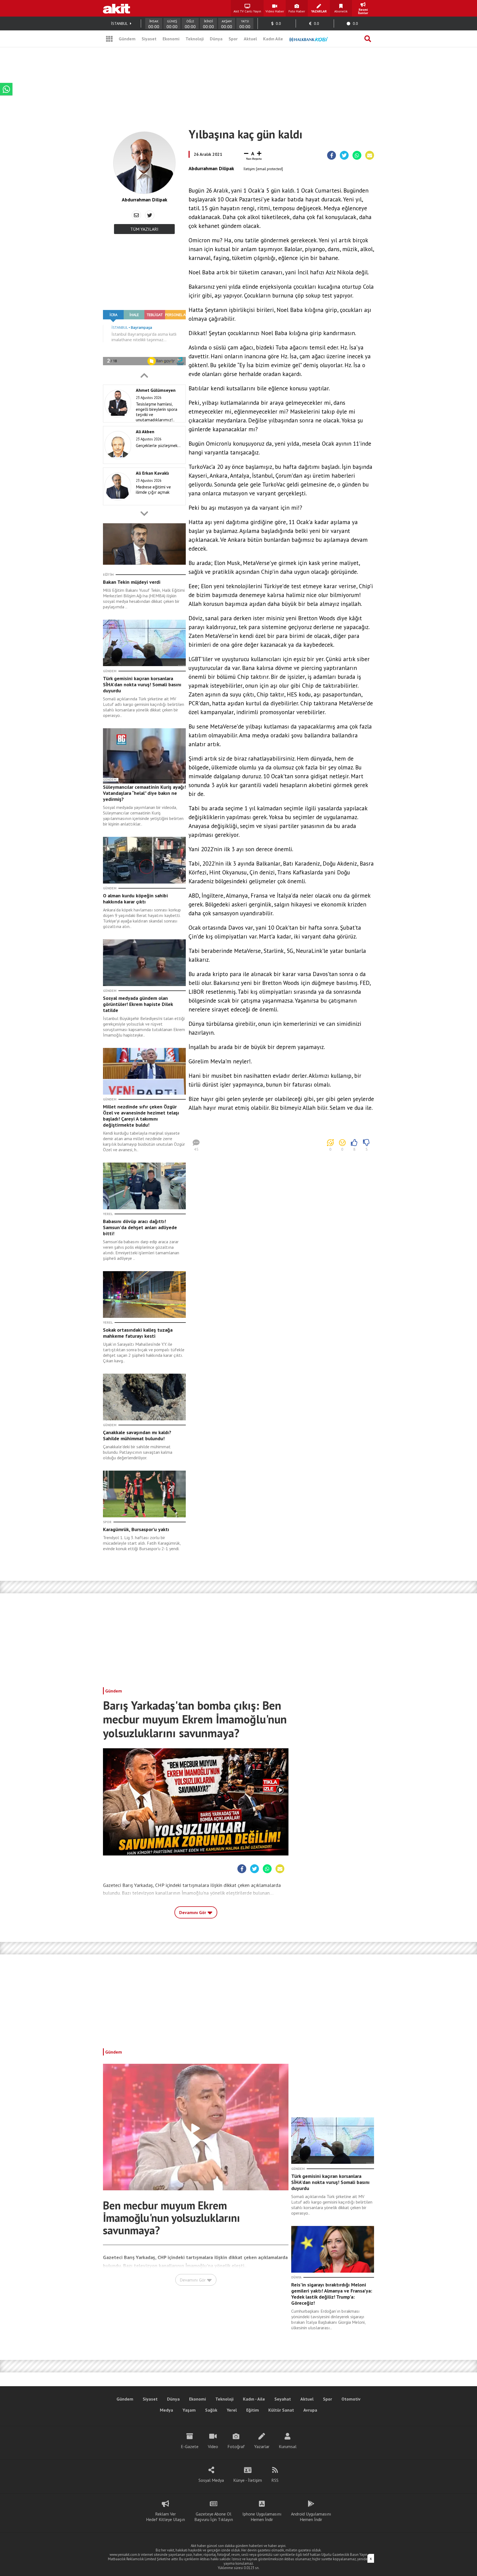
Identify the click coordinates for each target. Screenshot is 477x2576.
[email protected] (270, 169)
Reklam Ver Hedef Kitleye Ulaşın (165, 2517)
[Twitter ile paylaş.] (344, 156)
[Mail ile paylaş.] (370, 156)
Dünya (216, 39)
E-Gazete (190, 2446)
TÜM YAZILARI (144, 229)
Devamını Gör (193, 1912)
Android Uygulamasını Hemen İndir (311, 2517)
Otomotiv (351, 2399)
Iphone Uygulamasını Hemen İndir (262, 2517)
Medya (166, 2410)
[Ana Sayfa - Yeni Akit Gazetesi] (116, 8)
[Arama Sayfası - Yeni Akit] (368, 39)
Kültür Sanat (281, 2410)
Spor (233, 39)
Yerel (232, 2410)
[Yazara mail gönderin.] (136, 215)
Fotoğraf (236, 2446)
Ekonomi (171, 39)
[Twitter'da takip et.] (150, 215)
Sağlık (211, 2410)
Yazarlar (262, 2446)
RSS (275, 2480)
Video (213, 2446)
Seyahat (283, 2399)
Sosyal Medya (211, 2480)
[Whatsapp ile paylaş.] (357, 156)
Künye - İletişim (248, 2480)
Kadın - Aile (254, 2399)
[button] (144, 375)
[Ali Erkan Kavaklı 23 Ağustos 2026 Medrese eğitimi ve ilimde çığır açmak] (143, 504)
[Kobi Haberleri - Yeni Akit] (309, 39)
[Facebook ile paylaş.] (332, 156)
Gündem (127, 39)
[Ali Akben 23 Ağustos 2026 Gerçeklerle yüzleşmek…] (143, 462)
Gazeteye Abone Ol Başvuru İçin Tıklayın (214, 2517)
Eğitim (253, 2410)
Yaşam (189, 2410)
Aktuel (250, 39)
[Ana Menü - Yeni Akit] (109, 39)
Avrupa (310, 2410)
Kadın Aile (273, 39)
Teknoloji (195, 39)
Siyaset (149, 39)
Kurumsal (288, 2446)
